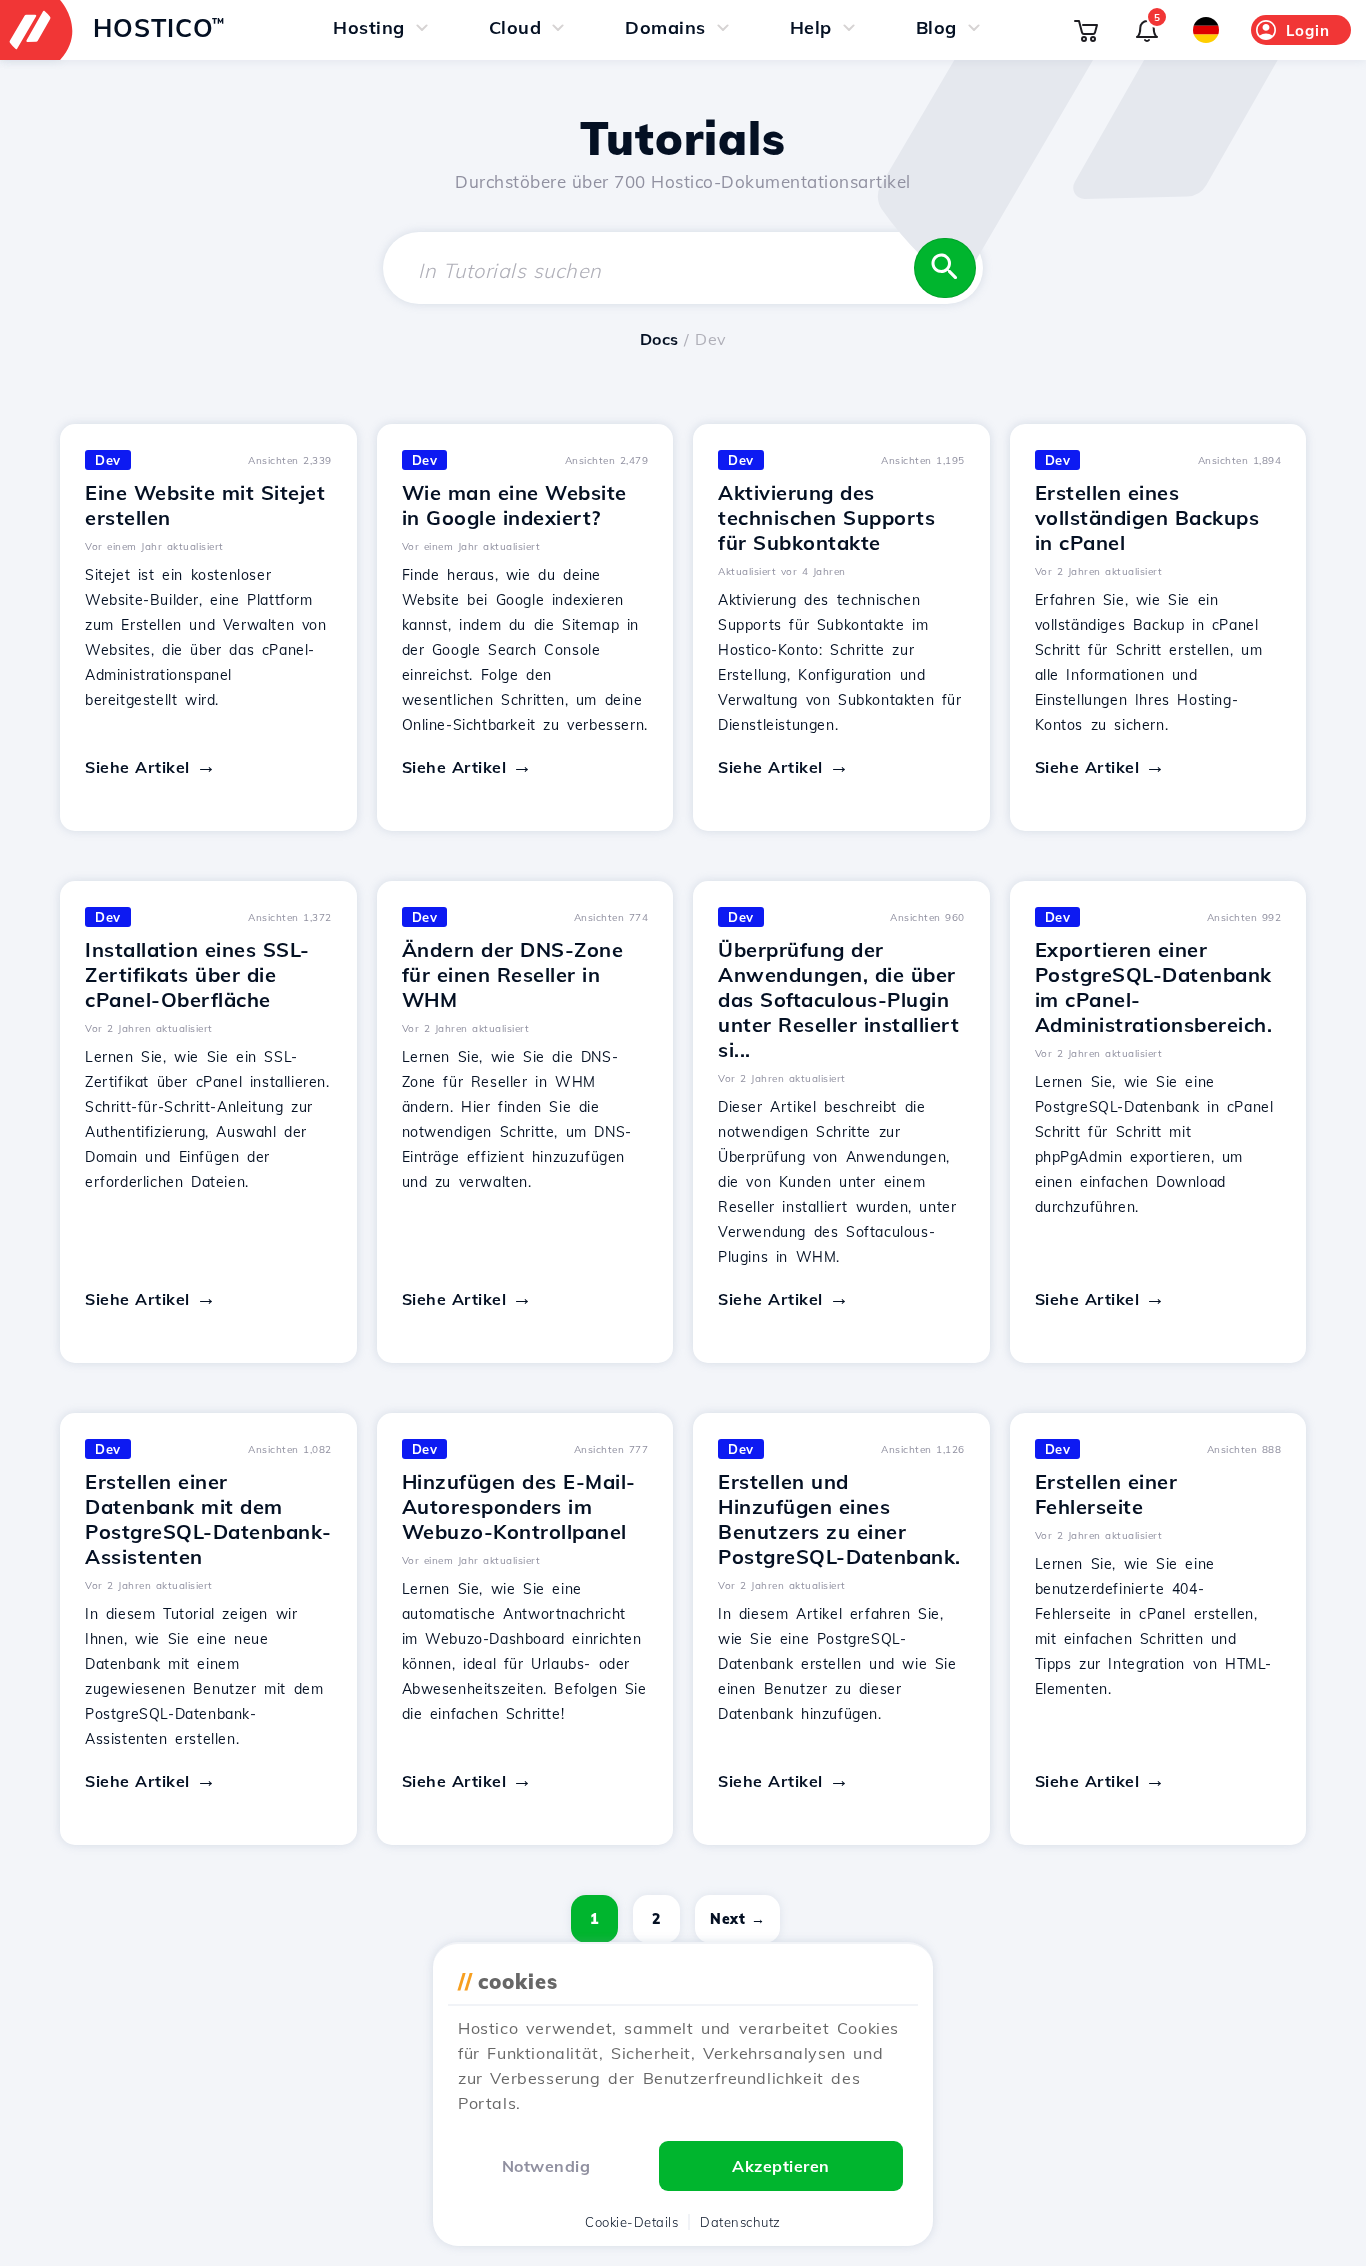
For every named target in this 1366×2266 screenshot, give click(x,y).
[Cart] (1086, 30)
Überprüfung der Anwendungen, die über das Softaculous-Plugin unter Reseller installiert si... (838, 999)
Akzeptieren (781, 2166)
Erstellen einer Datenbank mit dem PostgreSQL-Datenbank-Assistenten (208, 1519)
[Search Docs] (945, 268)
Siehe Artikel (137, 767)
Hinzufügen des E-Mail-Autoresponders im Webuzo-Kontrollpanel (519, 1506)
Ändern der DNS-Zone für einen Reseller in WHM (513, 974)
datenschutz (740, 2222)
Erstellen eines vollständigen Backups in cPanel (1147, 517)
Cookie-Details (631, 2222)
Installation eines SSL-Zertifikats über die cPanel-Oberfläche (197, 974)
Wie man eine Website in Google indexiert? (514, 505)
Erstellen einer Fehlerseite (1106, 1494)
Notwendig (546, 2166)
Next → (737, 1919)
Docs (659, 339)
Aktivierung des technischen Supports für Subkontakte (826, 517)
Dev (108, 460)
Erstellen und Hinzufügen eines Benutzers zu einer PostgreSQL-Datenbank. (839, 1519)
